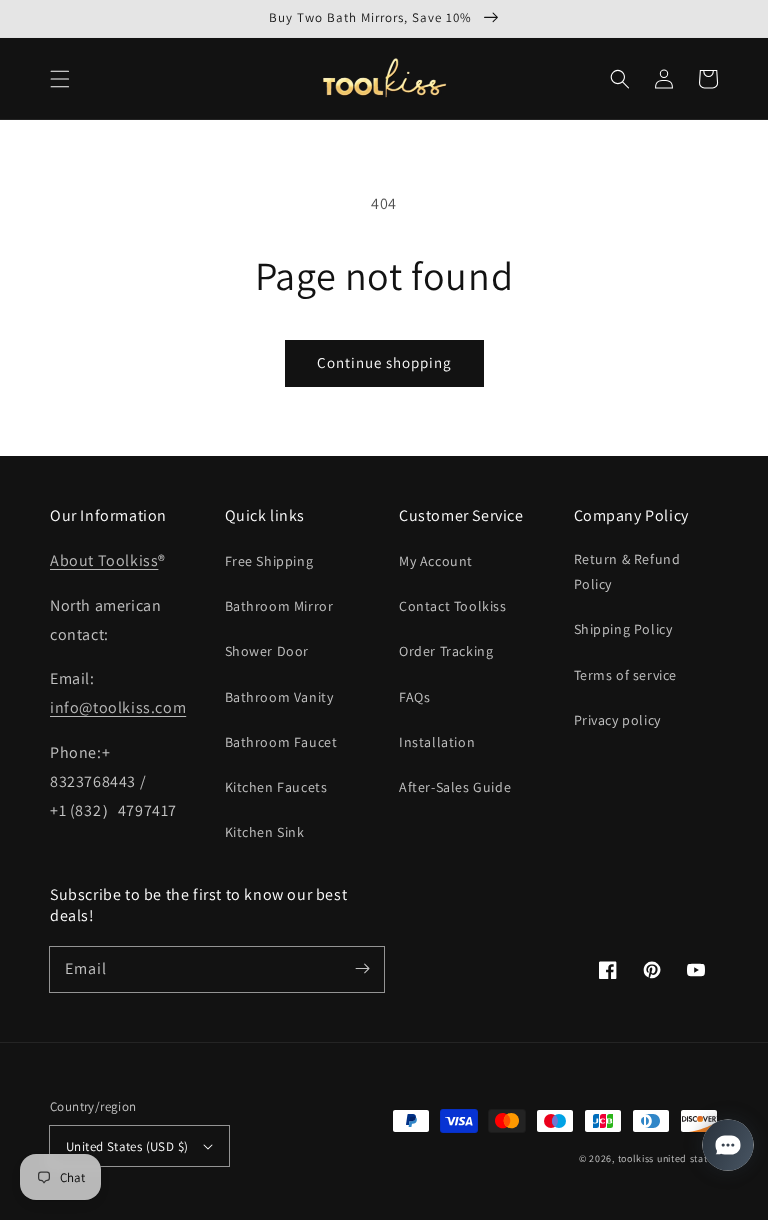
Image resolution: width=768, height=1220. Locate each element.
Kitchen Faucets (276, 787)
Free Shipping (269, 561)
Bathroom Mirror (279, 606)
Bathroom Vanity (279, 697)
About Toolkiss (104, 560)
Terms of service (626, 675)
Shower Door (267, 651)
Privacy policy (617, 720)
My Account (436, 561)
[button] (60, 79)
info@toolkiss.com (118, 707)
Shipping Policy (623, 629)
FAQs (414, 697)
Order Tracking (446, 651)
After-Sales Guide (455, 787)
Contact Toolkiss (453, 606)
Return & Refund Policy (627, 571)
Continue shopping (384, 362)
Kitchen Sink (265, 832)
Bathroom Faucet (281, 742)
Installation (437, 742)
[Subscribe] (362, 969)
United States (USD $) (127, 1146)
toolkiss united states (668, 1158)
